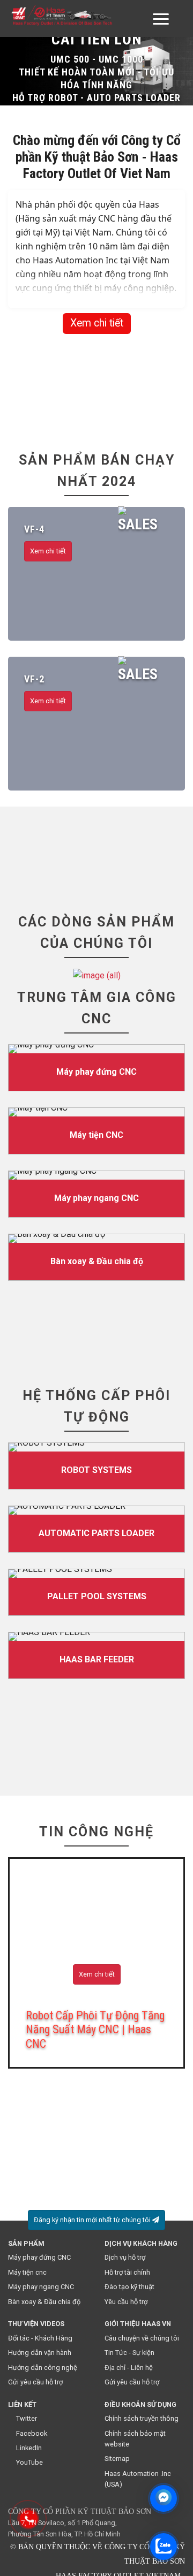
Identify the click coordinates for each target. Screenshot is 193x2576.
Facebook (32, 2433)
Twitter (27, 2418)
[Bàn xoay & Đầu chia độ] (96, 1257)
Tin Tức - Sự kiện (129, 2353)
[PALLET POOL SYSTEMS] (96, 1592)
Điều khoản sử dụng (140, 2404)
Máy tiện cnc (27, 2272)
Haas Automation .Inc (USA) (138, 2479)
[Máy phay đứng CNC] (96, 1068)
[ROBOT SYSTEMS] (96, 1466)
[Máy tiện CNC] (96, 1131)
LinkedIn (29, 2448)
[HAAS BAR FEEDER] (96, 1655)
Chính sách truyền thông (142, 2418)
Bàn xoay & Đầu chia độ (44, 2302)
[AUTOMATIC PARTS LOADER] (96, 1529)
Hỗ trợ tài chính (127, 2272)
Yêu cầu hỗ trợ (126, 2302)
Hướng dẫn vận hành (40, 2353)
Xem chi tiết (97, 323)
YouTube (29, 2462)
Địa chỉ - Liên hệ (129, 2368)
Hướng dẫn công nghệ (43, 2368)
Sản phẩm (26, 2243)
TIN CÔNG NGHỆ (96, 1832)
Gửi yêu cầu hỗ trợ (35, 2382)
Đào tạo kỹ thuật (129, 2287)
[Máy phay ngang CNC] (96, 1194)
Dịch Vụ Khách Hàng (141, 2243)
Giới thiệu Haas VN (138, 2324)
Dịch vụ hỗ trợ (125, 2257)
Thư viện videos (36, 2324)
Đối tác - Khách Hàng (40, 2338)
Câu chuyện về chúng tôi (142, 2338)
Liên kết (22, 2404)
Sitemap (117, 2459)
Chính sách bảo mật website (135, 2439)
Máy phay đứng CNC (39, 2257)
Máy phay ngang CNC (41, 2287)
